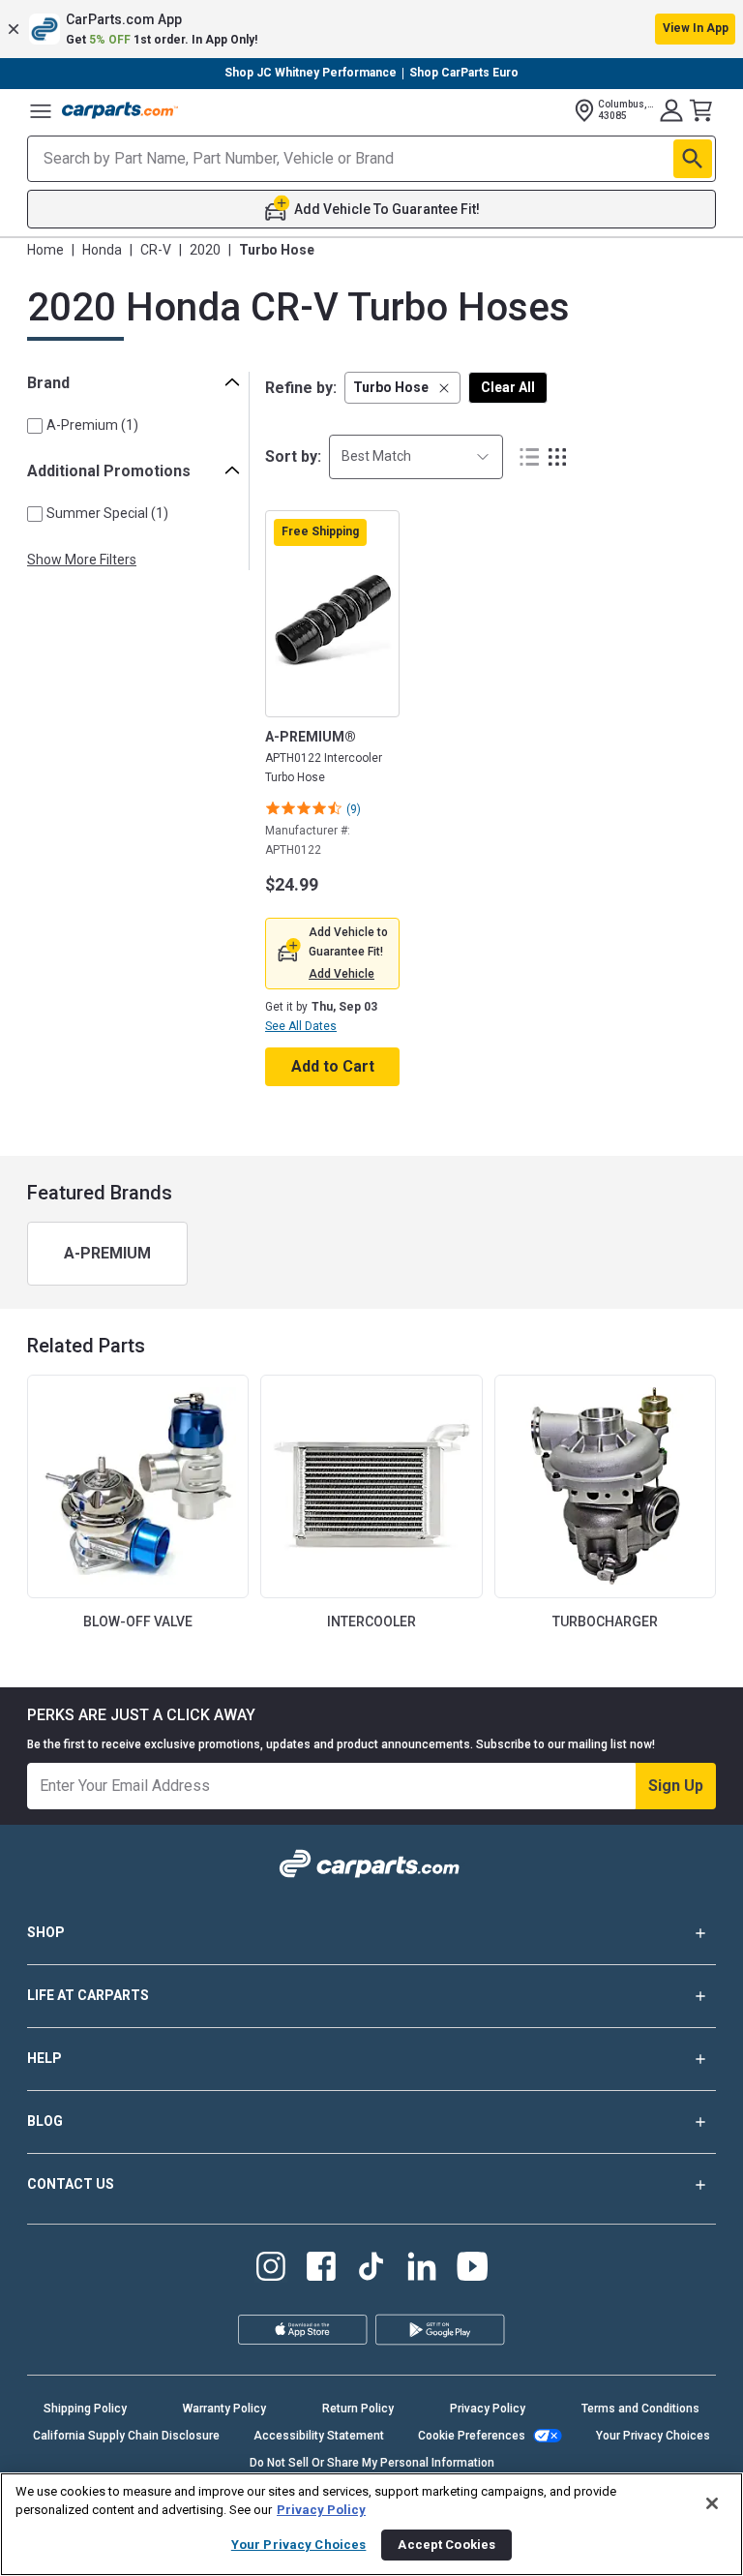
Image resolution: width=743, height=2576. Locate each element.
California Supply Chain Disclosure (126, 2436)
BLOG (45, 2121)
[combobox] (416, 456)
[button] (371, 29)
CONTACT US (71, 2184)
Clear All (508, 387)
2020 (205, 250)
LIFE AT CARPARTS (88, 1995)
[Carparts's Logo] (120, 110)
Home (45, 250)
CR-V (156, 250)
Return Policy (358, 2409)
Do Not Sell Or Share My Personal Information (372, 2463)
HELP (45, 2058)
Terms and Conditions (640, 2409)
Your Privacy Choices (653, 2436)
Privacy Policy (488, 2409)
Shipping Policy (85, 2409)
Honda (102, 250)
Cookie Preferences (472, 2436)
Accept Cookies (446, 2545)
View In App (696, 28)
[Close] (712, 2503)
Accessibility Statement (319, 2436)
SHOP (46, 1932)
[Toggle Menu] (41, 110)
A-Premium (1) (92, 425)
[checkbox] (35, 426)
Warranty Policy (224, 2409)
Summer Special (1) (107, 513)
